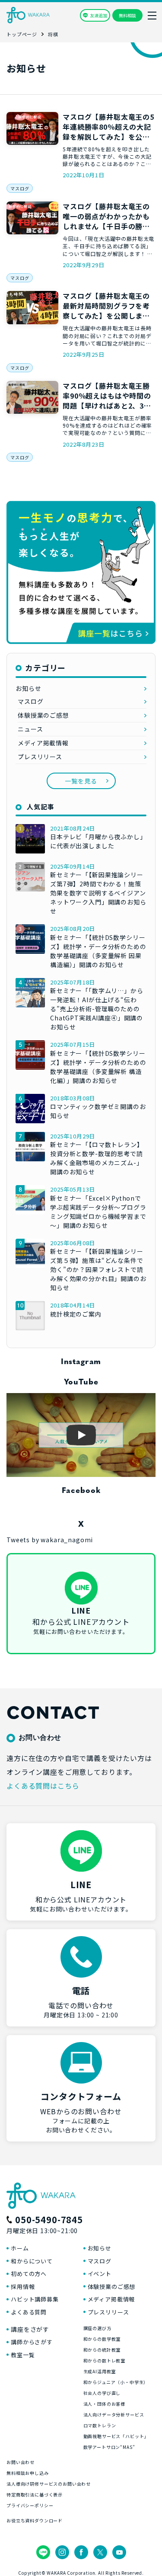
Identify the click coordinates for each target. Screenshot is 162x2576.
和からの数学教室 (102, 2339)
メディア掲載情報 (43, 743)
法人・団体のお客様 (105, 2404)
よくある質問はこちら (43, 1786)
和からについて (32, 2261)
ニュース (30, 729)
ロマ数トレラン (100, 2425)
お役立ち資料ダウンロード (35, 2520)
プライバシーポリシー (30, 2505)
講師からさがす (32, 2342)
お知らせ (28, 688)
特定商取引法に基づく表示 (35, 2495)
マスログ (20, 188)
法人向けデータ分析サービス (114, 2415)
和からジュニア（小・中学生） (116, 2382)
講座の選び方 (97, 2328)
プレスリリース (40, 757)
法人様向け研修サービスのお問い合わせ (49, 2484)
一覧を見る (81, 781)
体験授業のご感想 (43, 715)
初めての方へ (29, 2274)
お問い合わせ (21, 2462)
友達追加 (98, 15)
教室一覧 (23, 2355)
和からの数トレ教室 (105, 2360)
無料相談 (127, 15)
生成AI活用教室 (100, 2371)
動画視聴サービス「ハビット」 (116, 2436)
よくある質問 (29, 2312)
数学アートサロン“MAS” (109, 2447)
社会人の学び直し (102, 2393)
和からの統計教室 (102, 2350)
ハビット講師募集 (35, 2299)
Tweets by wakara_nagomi (50, 1540)
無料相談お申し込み (28, 2473)
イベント (100, 2274)
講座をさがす (30, 2329)
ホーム (20, 2248)
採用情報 (23, 2287)
